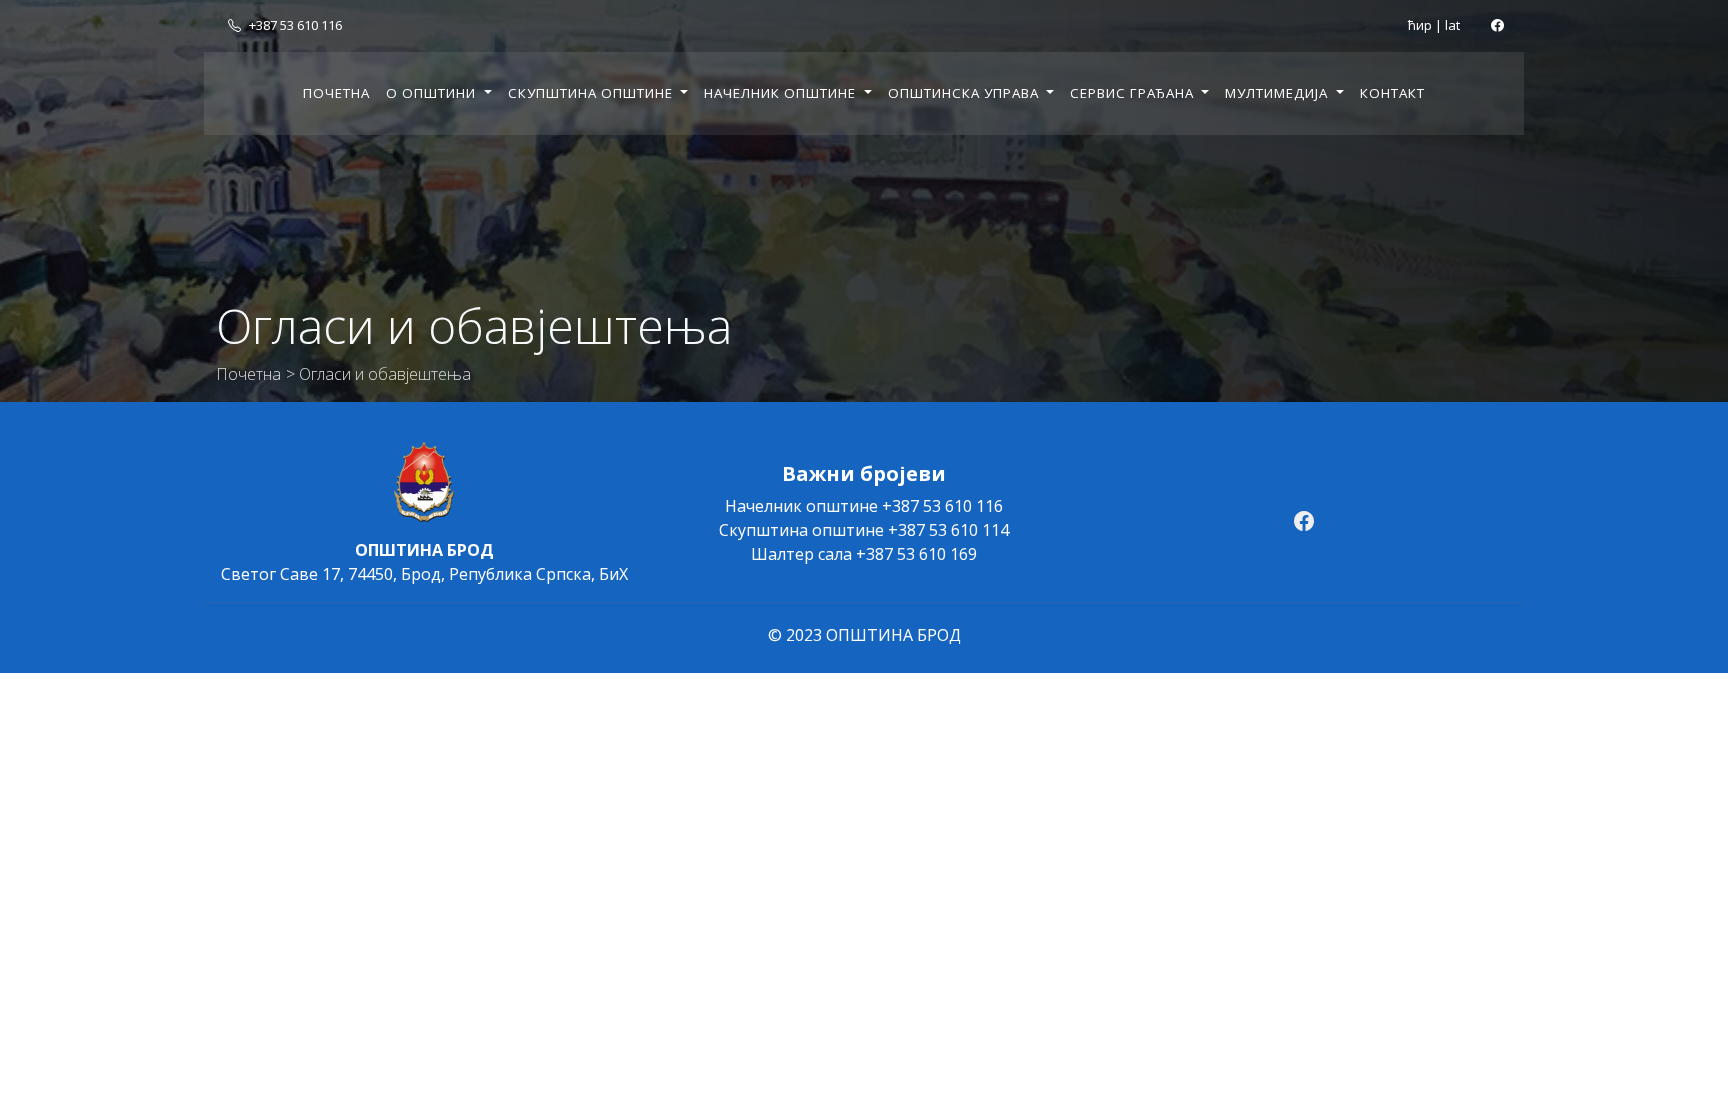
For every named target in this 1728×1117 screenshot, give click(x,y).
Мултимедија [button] (1278, 93)
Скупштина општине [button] (592, 93)
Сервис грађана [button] (1134, 93)
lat (1452, 25)
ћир (1420, 25)
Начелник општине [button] (782, 93)
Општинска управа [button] (965, 93)
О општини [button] (433, 93)
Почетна (336, 93)
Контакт (1392, 93)
